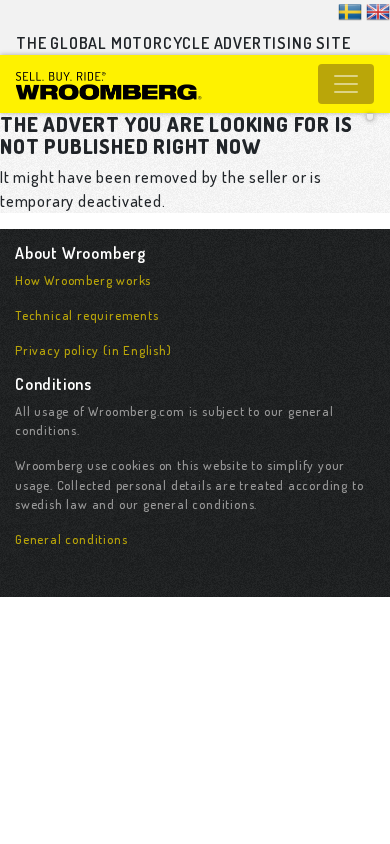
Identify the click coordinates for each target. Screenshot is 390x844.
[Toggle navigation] (346, 84)
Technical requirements (87, 315)
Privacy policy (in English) (93, 350)
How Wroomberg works (83, 280)
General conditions (71, 539)
